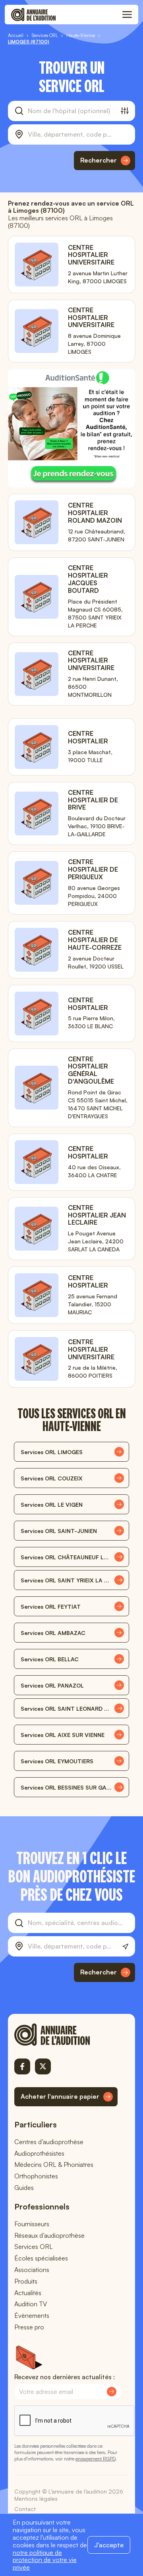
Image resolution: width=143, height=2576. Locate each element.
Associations (32, 2270)
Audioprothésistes (39, 2153)
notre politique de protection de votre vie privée (45, 2560)
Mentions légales (36, 2499)
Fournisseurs (32, 2224)
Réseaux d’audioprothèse (49, 2235)
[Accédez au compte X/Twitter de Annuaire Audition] (43, 2066)
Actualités (28, 2293)
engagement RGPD (95, 2459)
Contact (25, 2509)
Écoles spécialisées (41, 2258)
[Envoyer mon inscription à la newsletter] (112, 2392)
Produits (26, 2281)
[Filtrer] (125, 111)
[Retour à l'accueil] (66, 2035)
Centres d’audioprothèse (49, 2142)
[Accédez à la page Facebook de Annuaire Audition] (22, 2066)
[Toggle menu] (127, 15)
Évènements (32, 2315)
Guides (24, 2188)
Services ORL (34, 2247)
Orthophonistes (36, 2176)
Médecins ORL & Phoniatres (54, 2164)
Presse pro (29, 2327)
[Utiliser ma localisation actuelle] (125, 1947)
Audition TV (31, 2304)
